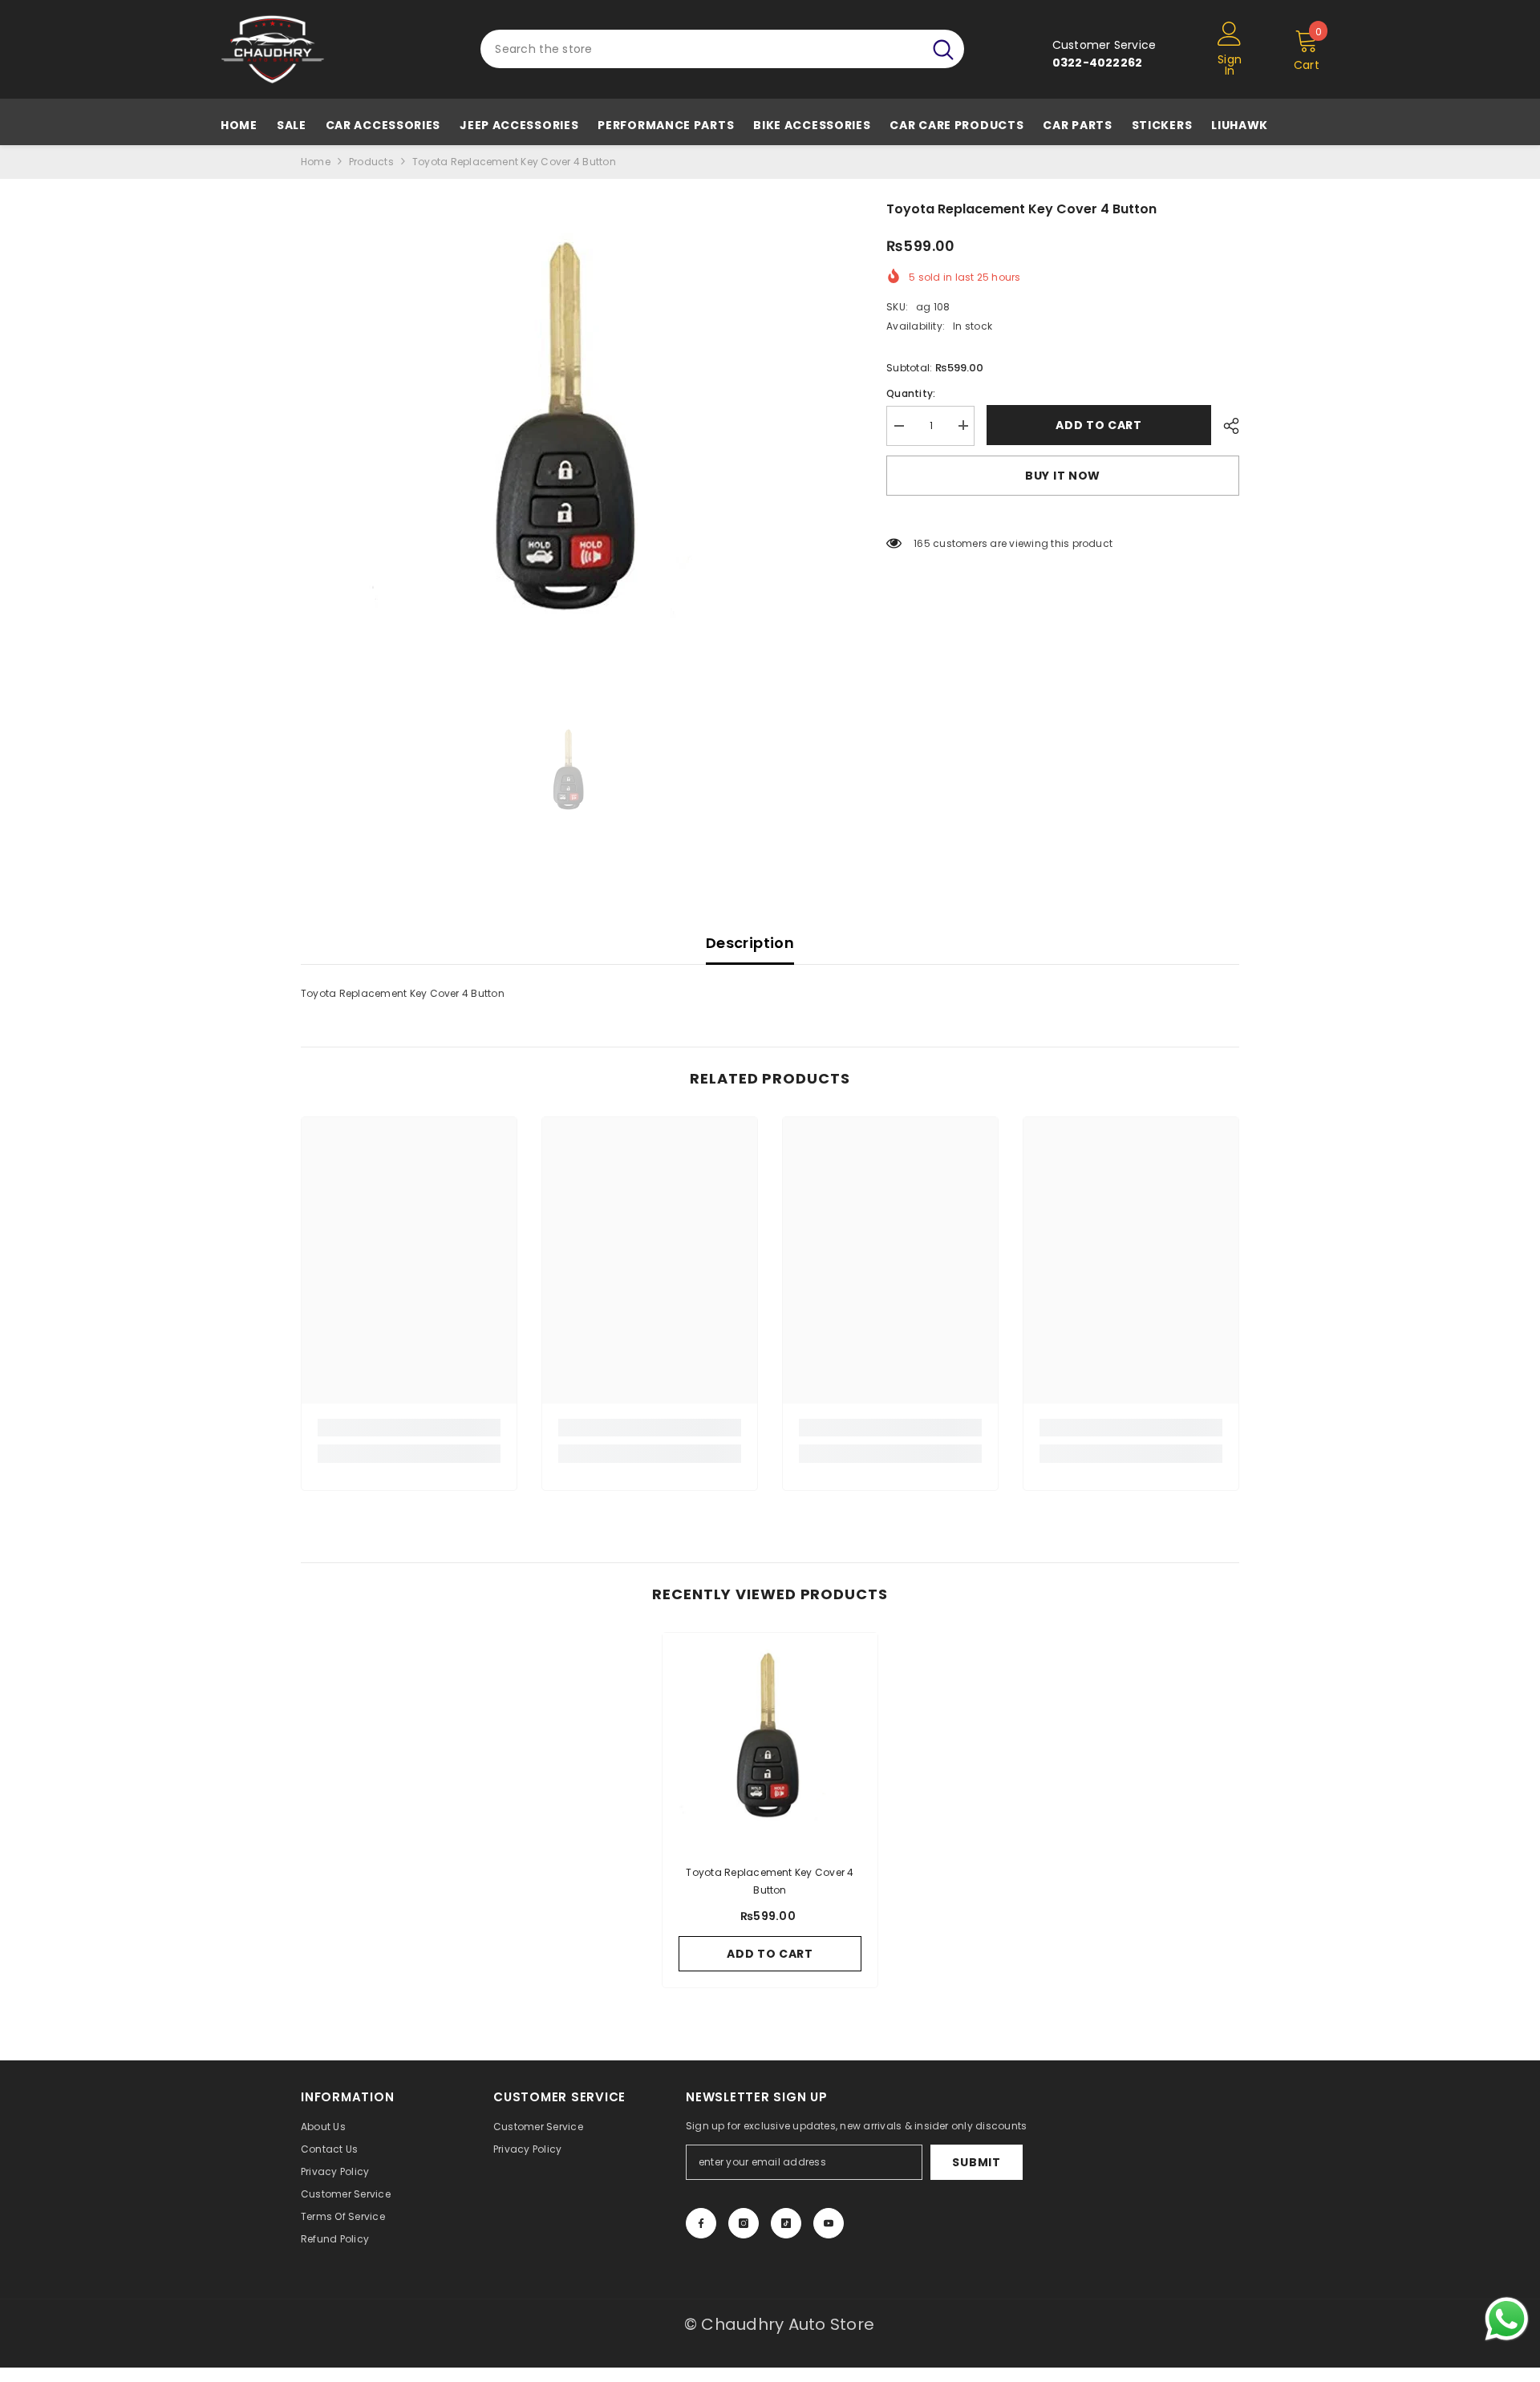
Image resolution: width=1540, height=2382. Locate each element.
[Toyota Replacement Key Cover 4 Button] (770, 1740)
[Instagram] (744, 2223)
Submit (976, 2162)
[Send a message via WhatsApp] (1507, 2319)
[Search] (722, 49)
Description (750, 943)
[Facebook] (701, 2223)
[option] (570, 438)
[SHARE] (1225, 426)
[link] (409, 1428)
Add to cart (1099, 425)
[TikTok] (786, 2223)
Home (316, 162)
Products (371, 162)
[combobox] (701, 49)
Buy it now (1063, 476)
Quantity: (911, 393)
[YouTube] (829, 2223)
